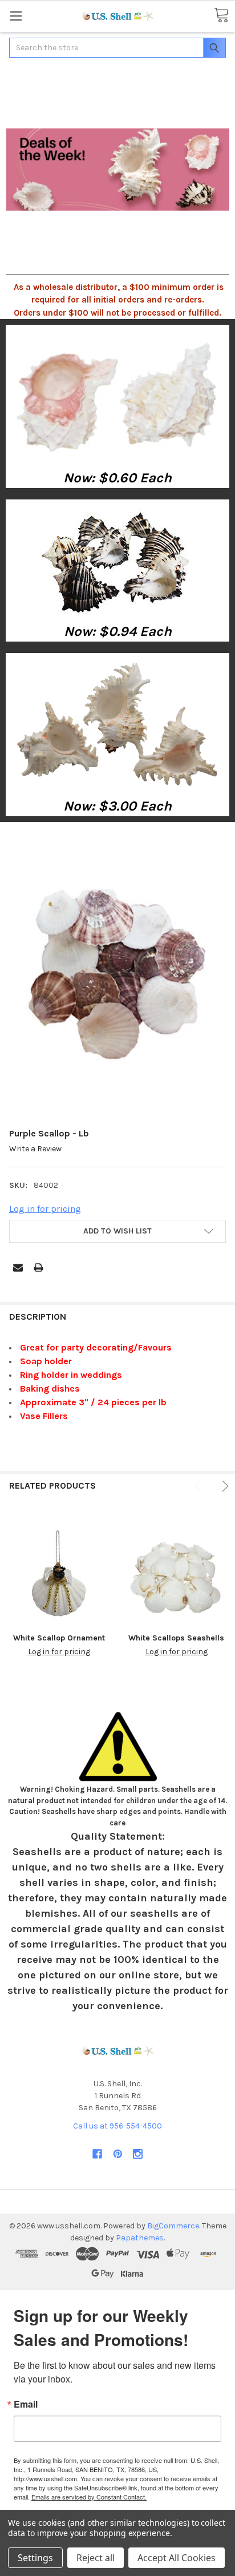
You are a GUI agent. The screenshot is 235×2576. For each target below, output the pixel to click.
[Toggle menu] (16, 16)
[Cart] (221, 16)
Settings (35, 2558)
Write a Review (35, 1149)
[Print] (39, 1267)
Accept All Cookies (177, 2558)
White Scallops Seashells (176, 1638)
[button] (118, 396)
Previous (200, 1486)
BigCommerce (173, 2226)
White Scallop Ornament (59, 1638)
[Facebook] (97, 2154)
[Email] (18, 1267)
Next (223, 1486)
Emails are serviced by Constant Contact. (89, 2497)
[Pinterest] (118, 2154)
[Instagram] (138, 2154)
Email (26, 2404)
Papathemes (140, 2238)
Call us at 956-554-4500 (117, 2126)
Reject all (96, 2558)
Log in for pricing (45, 1209)
